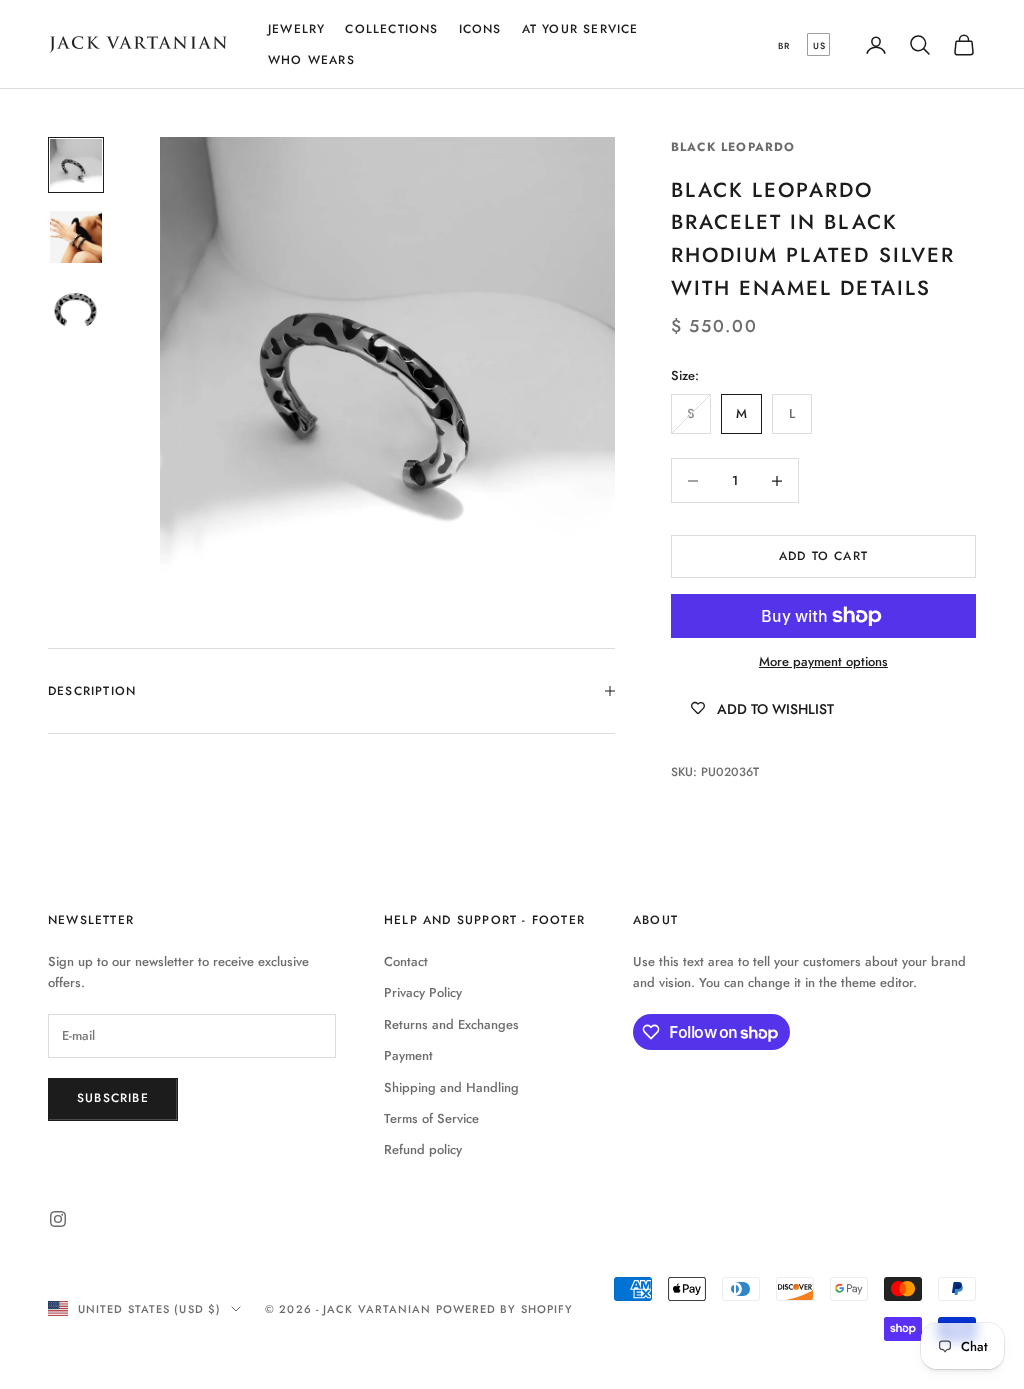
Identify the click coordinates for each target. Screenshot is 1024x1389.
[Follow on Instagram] (58, 1219)
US (819, 45)
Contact (406, 961)
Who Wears (311, 60)
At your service (580, 29)
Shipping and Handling (451, 1087)
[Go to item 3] (76, 309)
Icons (480, 29)
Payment (408, 1055)
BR (784, 45)
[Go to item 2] (76, 237)
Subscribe (113, 1098)
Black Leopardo (733, 147)
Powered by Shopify (505, 1309)
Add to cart (823, 556)
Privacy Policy (423, 992)
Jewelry (296, 29)
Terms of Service (431, 1118)
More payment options (823, 661)
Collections (391, 29)
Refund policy (423, 1149)
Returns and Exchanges (451, 1024)
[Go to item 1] (76, 165)
